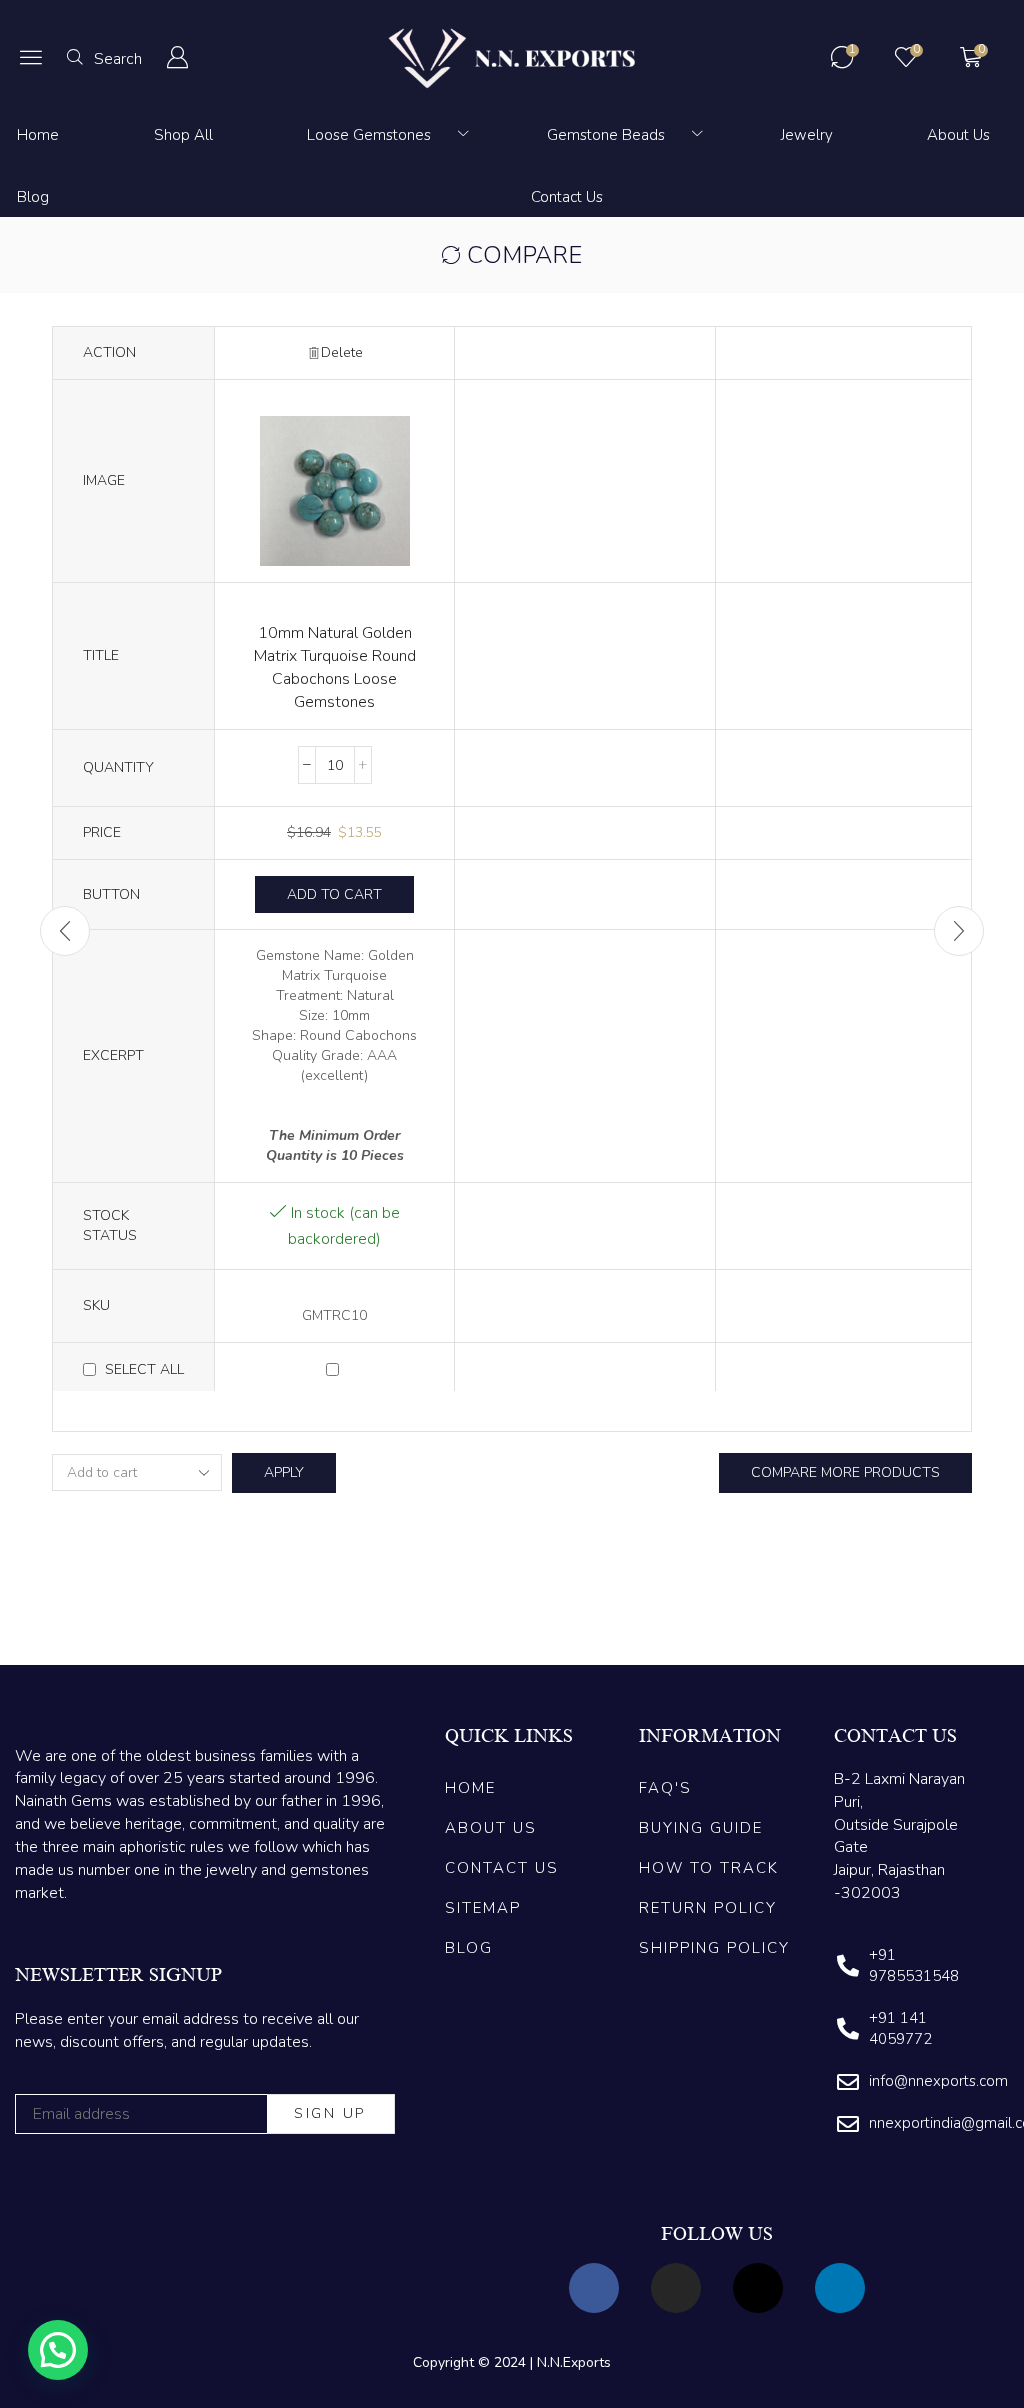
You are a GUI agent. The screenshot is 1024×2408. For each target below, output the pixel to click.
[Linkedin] (840, 2288)
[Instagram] (676, 2288)
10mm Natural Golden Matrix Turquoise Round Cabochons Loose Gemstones (335, 667)
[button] (31, 57)
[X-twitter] (758, 2288)
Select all (144, 1369)
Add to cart (334, 894)
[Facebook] (594, 2288)
